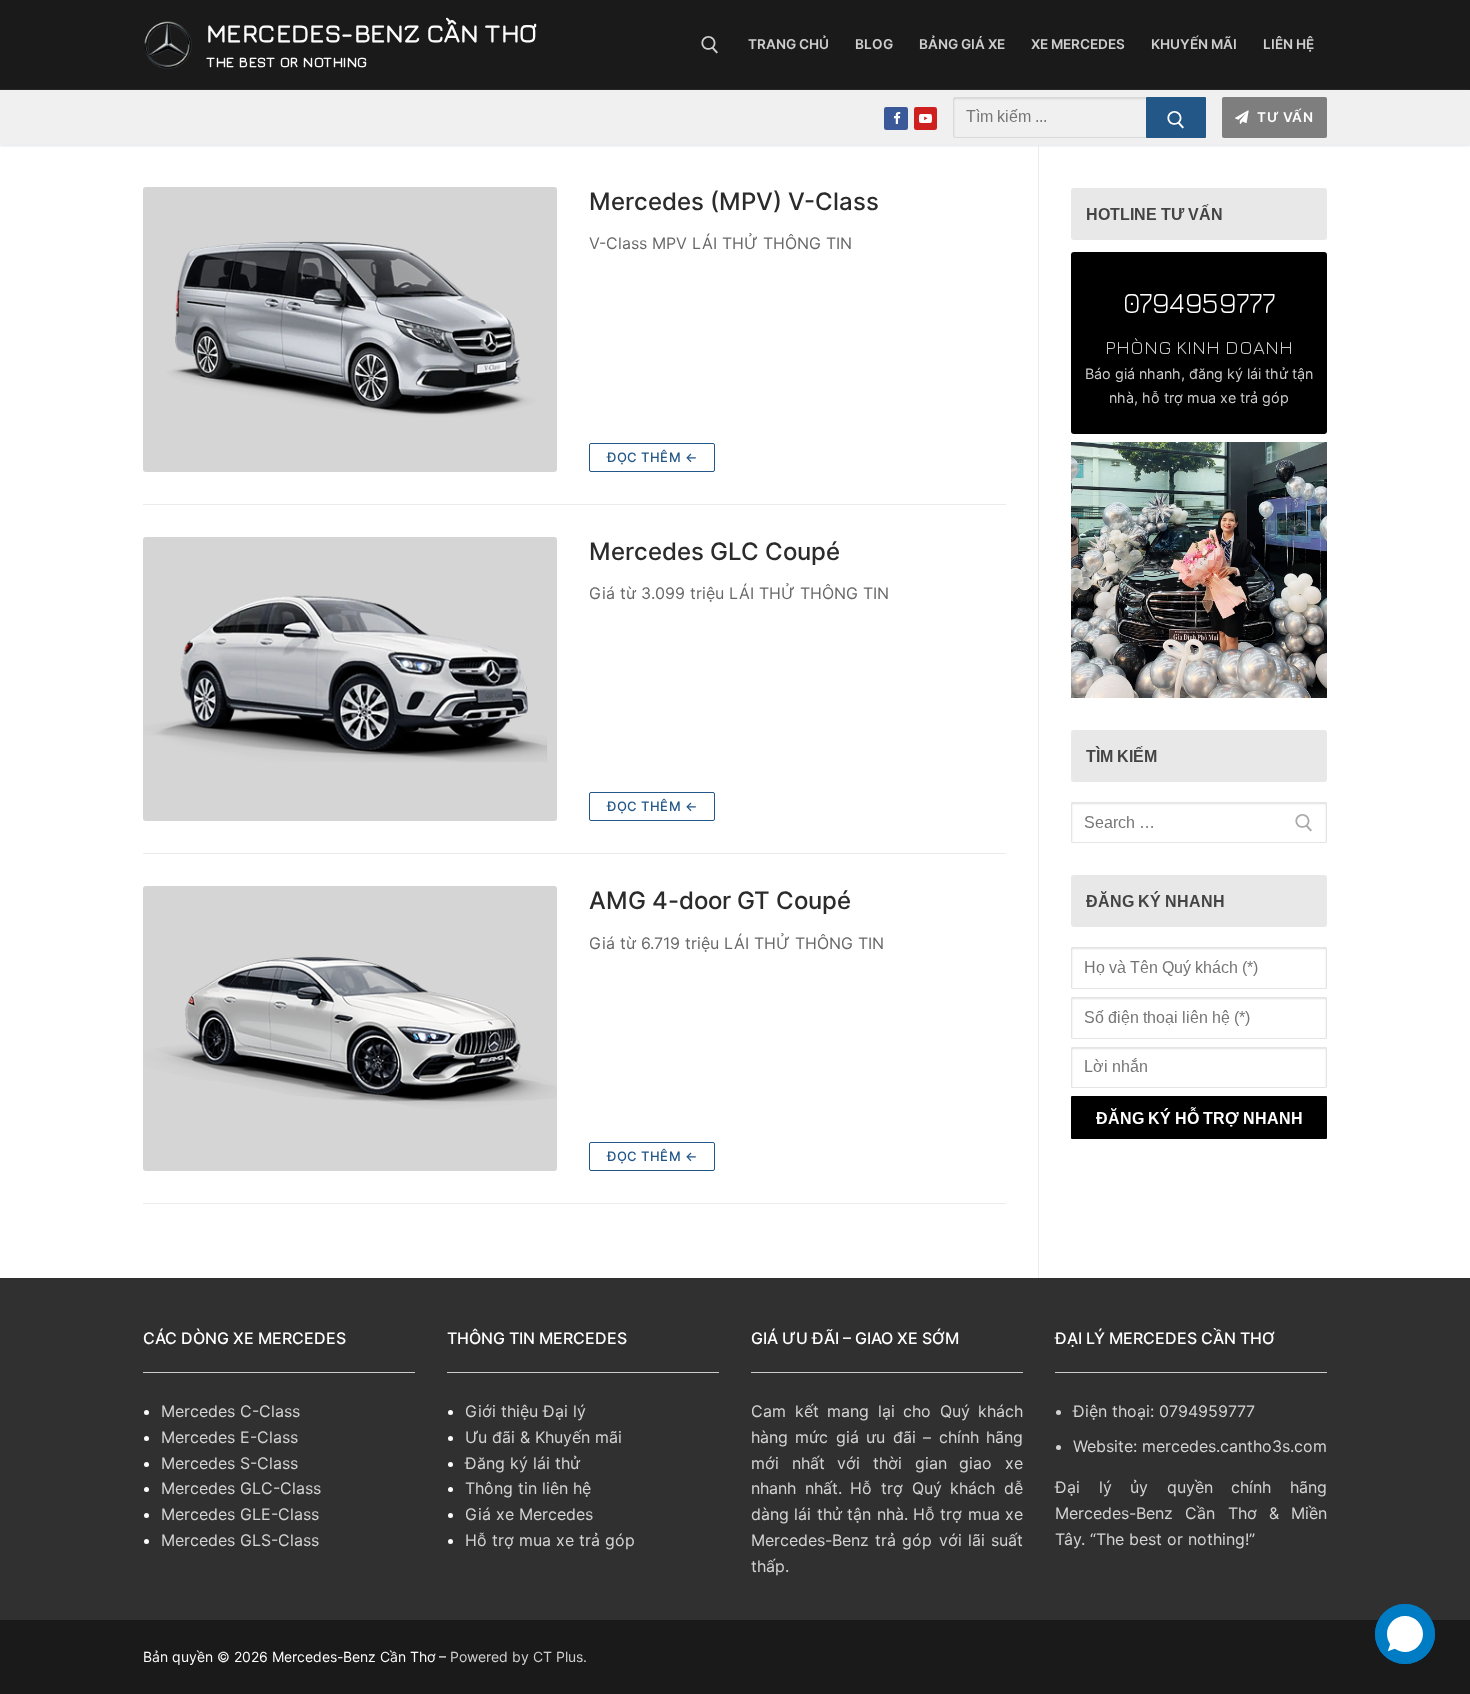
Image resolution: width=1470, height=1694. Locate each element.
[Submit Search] (1176, 118)
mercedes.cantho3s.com (1234, 1446)
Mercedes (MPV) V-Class (734, 201)
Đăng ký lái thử (522, 1463)
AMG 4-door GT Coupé (720, 900)
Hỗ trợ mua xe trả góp (550, 1540)
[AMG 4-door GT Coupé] (350, 1028)
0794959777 (1199, 302)
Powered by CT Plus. (518, 1656)
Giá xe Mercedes (529, 1514)
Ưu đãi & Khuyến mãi (543, 1437)
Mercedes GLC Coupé (714, 551)
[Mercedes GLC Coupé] (350, 679)
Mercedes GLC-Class (241, 1488)
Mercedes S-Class (229, 1463)
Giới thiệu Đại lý (525, 1411)
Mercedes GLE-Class (240, 1514)
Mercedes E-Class (229, 1437)
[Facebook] (895, 118)
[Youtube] (925, 118)
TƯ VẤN (1284, 117)
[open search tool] (710, 45)
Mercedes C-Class (230, 1411)
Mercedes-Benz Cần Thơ (371, 32)
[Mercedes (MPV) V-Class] (350, 329)
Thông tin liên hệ (528, 1488)
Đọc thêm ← (652, 457)
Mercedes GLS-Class (240, 1540)
